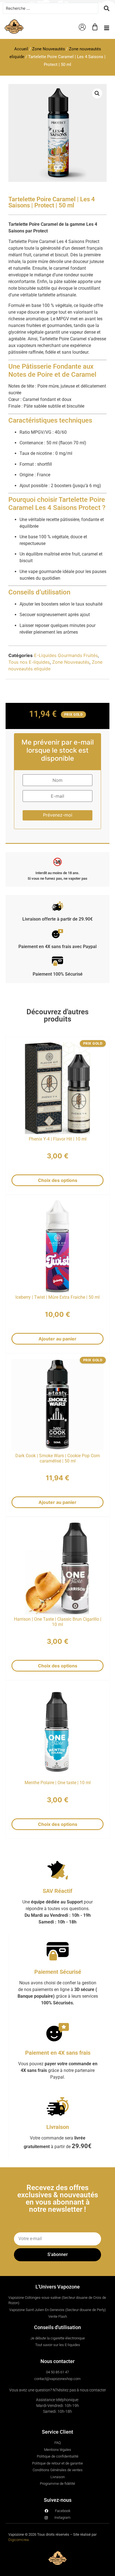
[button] (107, 28)
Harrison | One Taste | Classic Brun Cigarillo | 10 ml (58, 1622)
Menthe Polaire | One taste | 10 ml (58, 1783)
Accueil (21, 49)
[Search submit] (107, 8)
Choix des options (58, 1181)
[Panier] (95, 27)
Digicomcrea (19, 2540)
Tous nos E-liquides (29, 662)
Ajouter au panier (57, 1339)
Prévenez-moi (58, 815)
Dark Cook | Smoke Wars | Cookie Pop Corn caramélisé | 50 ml (58, 1458)
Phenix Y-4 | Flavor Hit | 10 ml (58, 1139)
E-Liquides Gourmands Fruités (66, 655)
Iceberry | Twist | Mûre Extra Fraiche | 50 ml (57, 1297)
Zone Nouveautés (49, 49)
